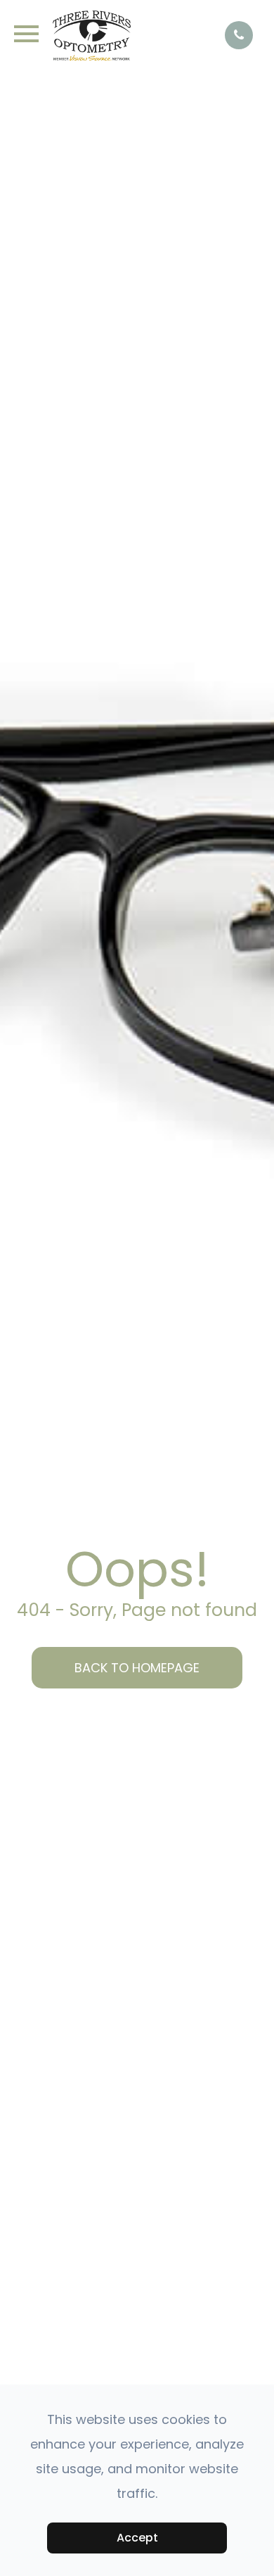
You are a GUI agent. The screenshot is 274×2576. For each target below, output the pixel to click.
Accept (137, 2538)
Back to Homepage (137, 1668)
